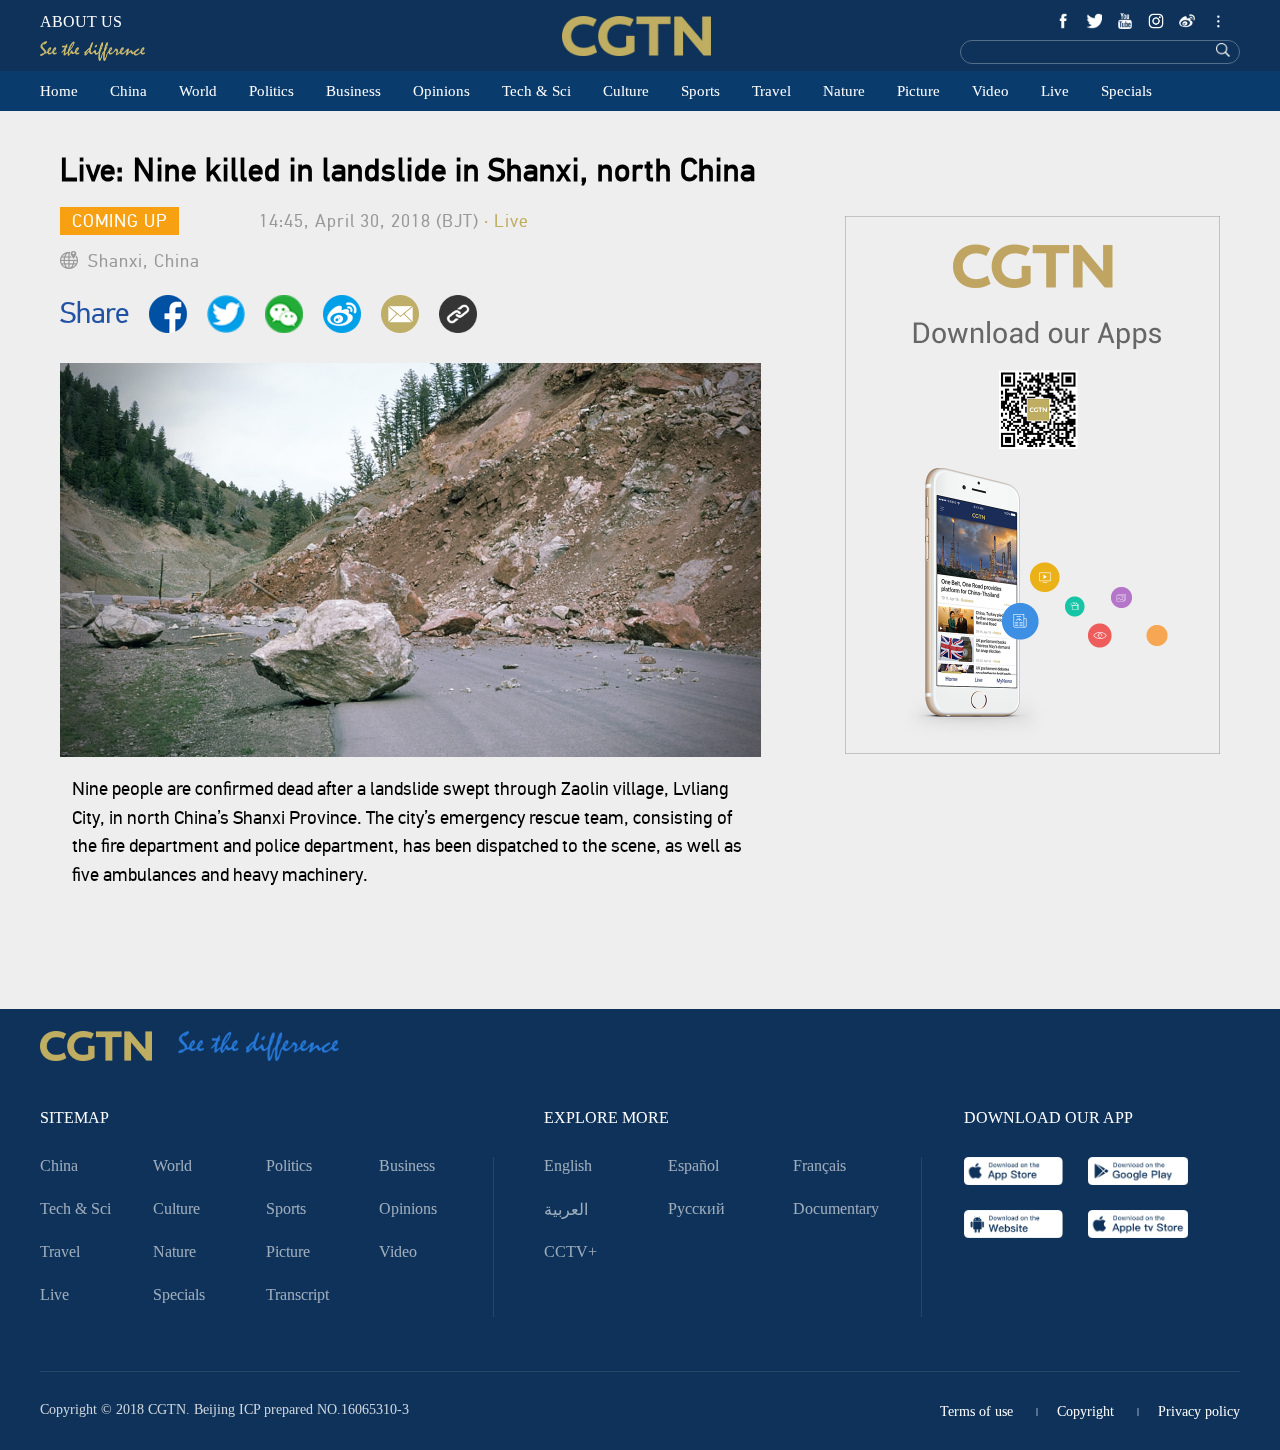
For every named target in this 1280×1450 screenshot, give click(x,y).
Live (1055, 91)
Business (353, 91)
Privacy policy (1199, 1411)
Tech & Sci (536, 91)
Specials (1126, 91)
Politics (271, 91)
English (568, 1165)
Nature (844, 91)
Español (693, 1165)
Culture (626, 91)
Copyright (1085, 1411)
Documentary (836, 1208)
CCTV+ (570, 1251)
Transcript (297, 1294)
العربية (566, 1210)
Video (990, 91)
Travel (771, 91)
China (128, 91)
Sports (700, 91)
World (198, 91)
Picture (918, 91)
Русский (696, 1208)
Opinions (441, 91)
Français (819, 1165)
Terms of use (976, 1411)
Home (59, 91)
